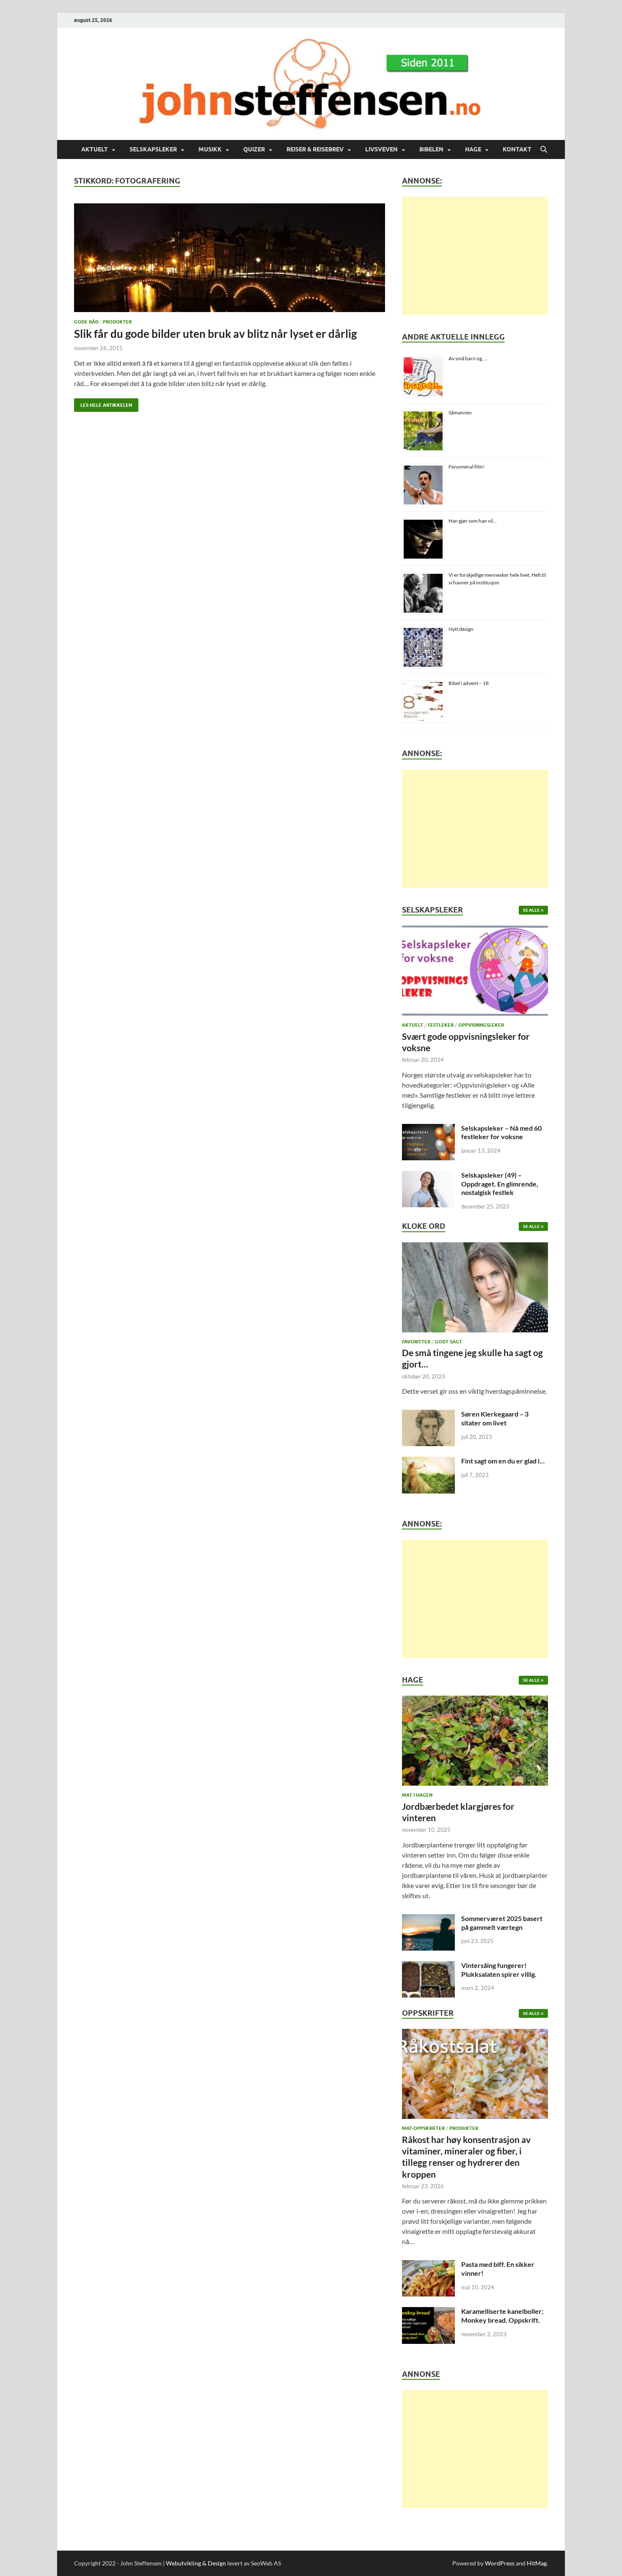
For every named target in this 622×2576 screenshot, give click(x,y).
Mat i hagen (417, 1795)
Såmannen (460, 412)
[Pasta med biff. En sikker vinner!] (428, 2265)
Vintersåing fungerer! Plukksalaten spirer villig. (499, 1970)
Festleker (441, 1025)
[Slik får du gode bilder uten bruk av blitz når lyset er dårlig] (230, 258)
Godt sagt (449, 1342)
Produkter (117, 322)
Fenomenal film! (466, 467)
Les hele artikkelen (103, 403)
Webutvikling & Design (196, 2563)
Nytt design (461, 629)
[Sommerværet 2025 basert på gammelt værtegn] (428, 1919)
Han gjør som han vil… (473, 521)
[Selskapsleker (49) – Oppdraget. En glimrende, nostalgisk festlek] (428, 1176)
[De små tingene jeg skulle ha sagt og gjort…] (475, 1289)
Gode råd (86, 322)
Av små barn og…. (468, 358)
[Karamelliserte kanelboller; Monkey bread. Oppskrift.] (428, 2312)
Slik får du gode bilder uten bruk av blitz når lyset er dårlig (215, 334)
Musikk (210, 149)
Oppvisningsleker (481, 1025)
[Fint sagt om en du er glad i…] (428, 1462)
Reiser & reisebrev (315, 149)
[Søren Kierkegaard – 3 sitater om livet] (428, 1415)
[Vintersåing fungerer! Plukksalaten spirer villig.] (428, 1966)
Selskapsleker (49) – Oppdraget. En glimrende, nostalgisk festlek (500, 1184)
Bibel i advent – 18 (469, 683)
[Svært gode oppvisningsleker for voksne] (475, 973)
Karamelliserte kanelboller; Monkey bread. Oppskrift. (502, 2316)
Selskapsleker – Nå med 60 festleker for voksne (501, 1132)
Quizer (254, 149)
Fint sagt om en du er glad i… (503, 1461)
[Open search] (544, 150)
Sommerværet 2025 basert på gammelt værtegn (502, 1923)
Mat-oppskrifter (423, 2128)
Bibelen (431, 149)
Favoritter (416, 1342)
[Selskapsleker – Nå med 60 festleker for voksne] (428, 1129)
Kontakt (517, 149)
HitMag (537, 2563)
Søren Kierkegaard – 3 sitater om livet (495, 1418)
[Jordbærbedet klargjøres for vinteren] (475, 1743)
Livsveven (381, 149)
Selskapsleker (153, 149)
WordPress (500, 2563)
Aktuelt (95, 149)
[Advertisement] (475, 256)
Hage (473, 149)
